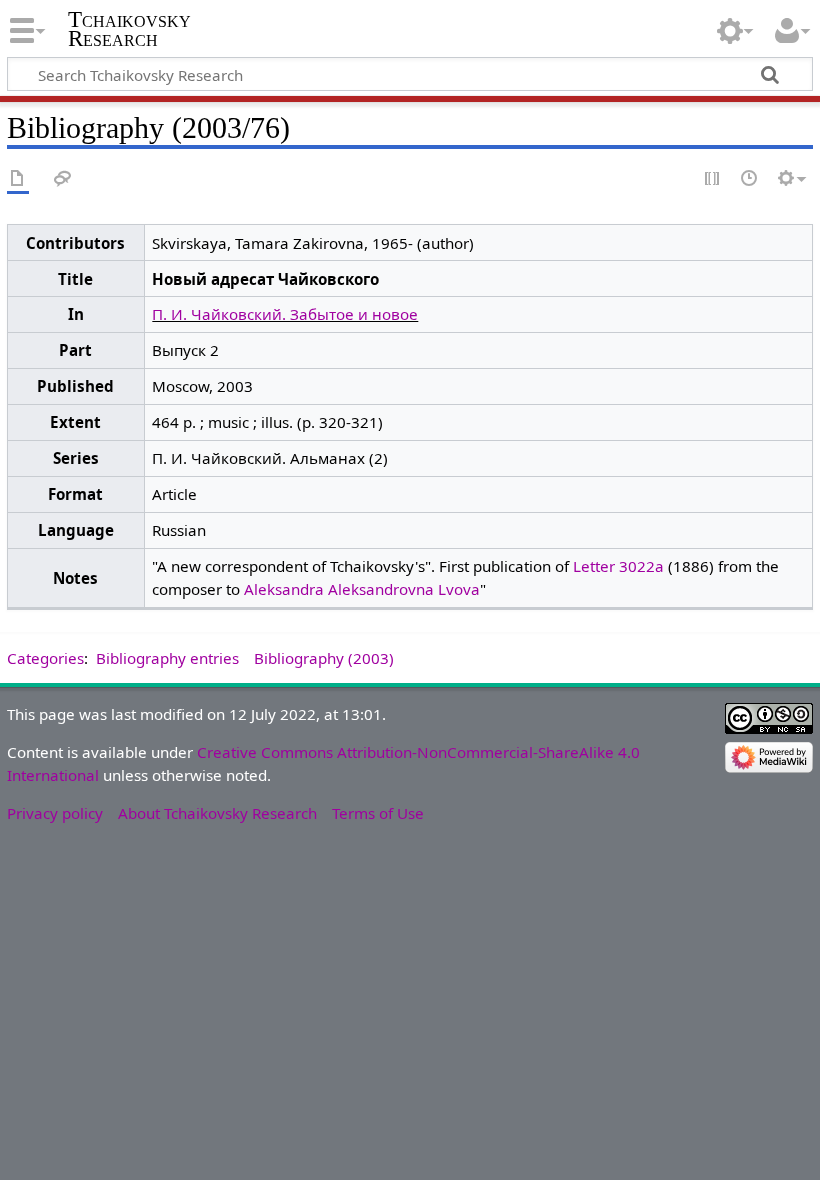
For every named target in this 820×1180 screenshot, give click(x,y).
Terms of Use (378, 813)
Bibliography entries (167, 658)
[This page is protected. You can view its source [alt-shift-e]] (713, 179)
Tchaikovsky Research (129, 29)
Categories (45, 658)
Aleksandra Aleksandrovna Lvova (362, 589)
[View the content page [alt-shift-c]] (18, 179)
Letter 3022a (618, 566)
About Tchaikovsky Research (217, 813)
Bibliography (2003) (324, 658)
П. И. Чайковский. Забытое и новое (285, 314)
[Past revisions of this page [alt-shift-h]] (750, 179)
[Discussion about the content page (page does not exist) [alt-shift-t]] (63, 179)
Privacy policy (55, 813)
